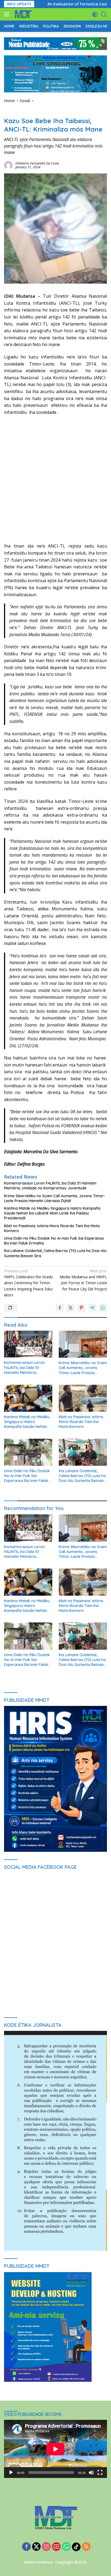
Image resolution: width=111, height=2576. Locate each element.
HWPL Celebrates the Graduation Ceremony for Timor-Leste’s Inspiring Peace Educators (29, 1283)
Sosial (9, 112)
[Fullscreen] (100, 2473)
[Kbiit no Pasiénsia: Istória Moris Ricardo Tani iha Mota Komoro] (83, 1398)
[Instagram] (46, 2547)
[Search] (104, 14)
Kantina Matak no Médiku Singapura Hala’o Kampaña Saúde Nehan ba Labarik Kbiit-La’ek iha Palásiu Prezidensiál (52, 1213)
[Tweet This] (71, 1308)
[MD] (22, 14)
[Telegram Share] (92, 1308)
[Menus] (8, 14)
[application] (55, 2449)
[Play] (11, 2473)
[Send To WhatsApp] (103, 1308)
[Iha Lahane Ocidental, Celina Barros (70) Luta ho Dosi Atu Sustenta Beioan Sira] (83, 1452)
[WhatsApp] (66, 2547)
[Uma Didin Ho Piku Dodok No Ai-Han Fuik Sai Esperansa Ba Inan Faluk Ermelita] (28, 1452)
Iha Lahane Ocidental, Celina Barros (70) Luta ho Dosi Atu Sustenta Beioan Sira (55, 1253)
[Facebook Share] (60, 1308)
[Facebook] (26, 2547)
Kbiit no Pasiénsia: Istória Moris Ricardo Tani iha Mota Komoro (52, 1228)
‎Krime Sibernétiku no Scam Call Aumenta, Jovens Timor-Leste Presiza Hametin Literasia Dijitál (55, 1198)
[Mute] (91, 2473)
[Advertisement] (55, 479)
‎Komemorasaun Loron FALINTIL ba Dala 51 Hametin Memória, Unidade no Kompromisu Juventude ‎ (50, 1186)
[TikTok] (76, 2547)
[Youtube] (56, 2547)
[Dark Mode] (95, 14)
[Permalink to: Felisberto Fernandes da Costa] (8, 165)
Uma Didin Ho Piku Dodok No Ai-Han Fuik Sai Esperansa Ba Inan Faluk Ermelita (54, 1241)
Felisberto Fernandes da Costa (37, 163)
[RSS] (86, 2547)
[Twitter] (36, 2547)
